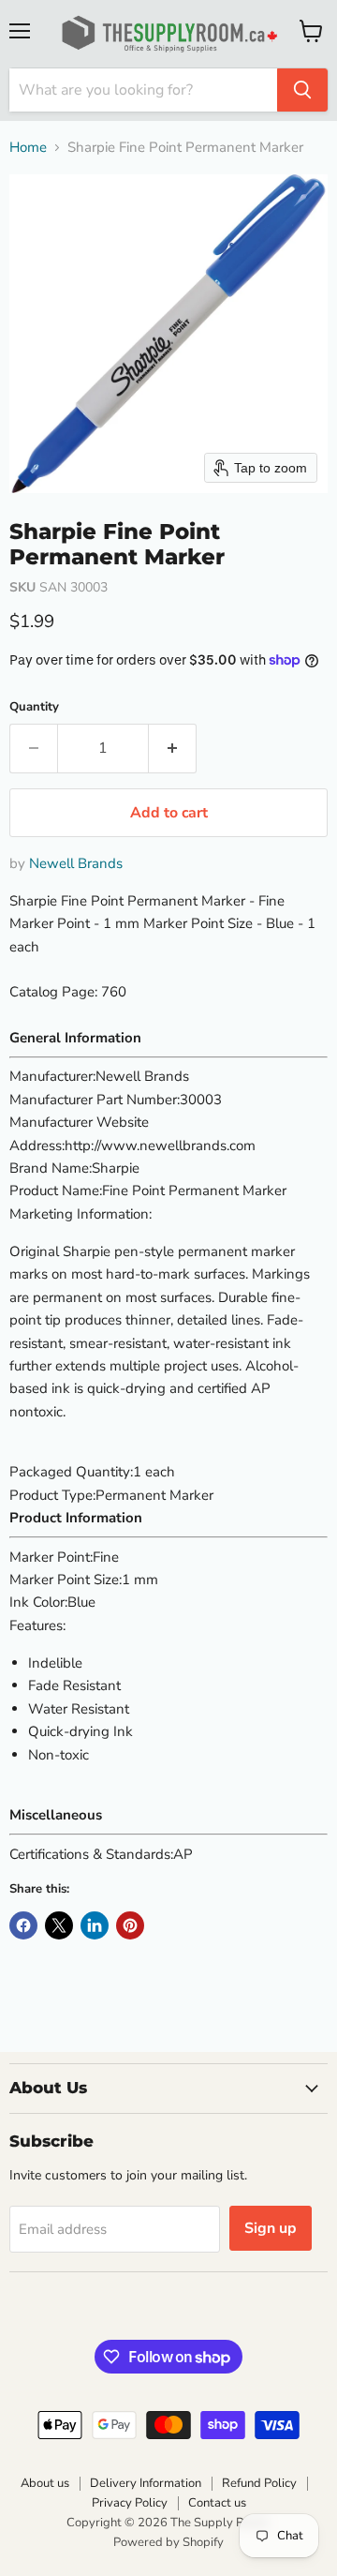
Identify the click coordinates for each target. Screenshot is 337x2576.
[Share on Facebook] (23, 1925)
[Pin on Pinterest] (130, 1925)
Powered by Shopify (168, 2542)
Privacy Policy (130, 2503)
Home (28, 148)
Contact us (217, 2503)
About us (45, 2483)
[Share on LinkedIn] (95, 1925)
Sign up (271, 2228)
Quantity (34, 707)
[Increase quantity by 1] (173, 748)
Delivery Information (146, 2483)
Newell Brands (76, 863)
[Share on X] (59, 1925)
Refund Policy (259, 2483)
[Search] (302, 90)
